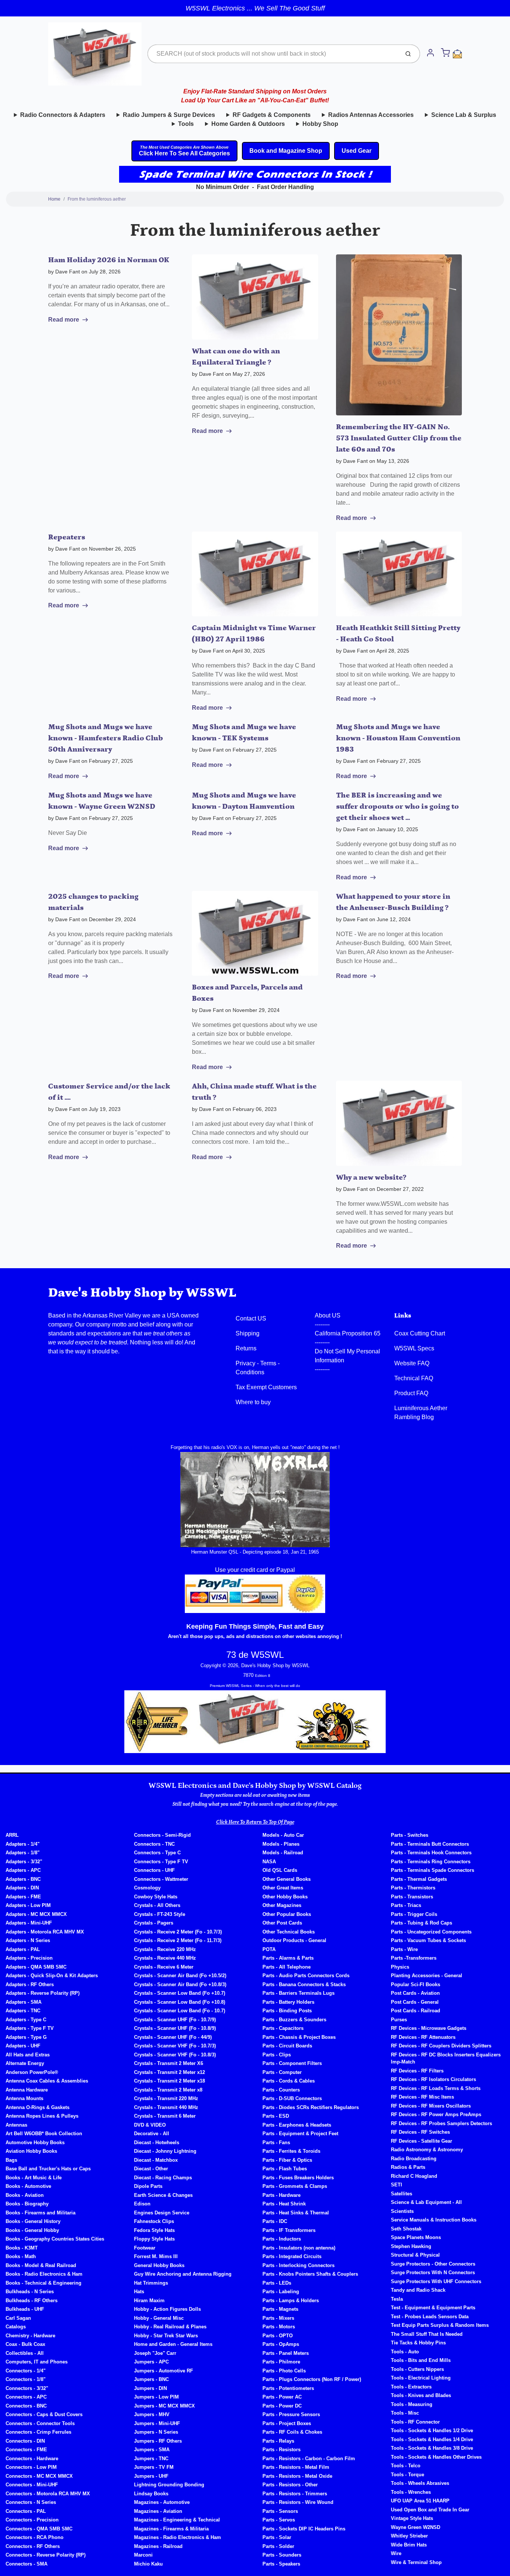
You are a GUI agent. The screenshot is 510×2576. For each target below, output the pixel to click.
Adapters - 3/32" (24, 1862)
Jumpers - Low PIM (156, 2397)
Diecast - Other (151, 2169)
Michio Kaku (148, 2564)
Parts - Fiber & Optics (287, 2160)
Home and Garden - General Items (173, 2344)
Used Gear (357, 151)
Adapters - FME (23, 1897)
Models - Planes (281, 1844)
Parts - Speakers (281, 2564)
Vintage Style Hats (412, 2518)
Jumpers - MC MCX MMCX (164, 2406)
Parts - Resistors (282, 2450)
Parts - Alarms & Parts (288, 1958)
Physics (400, 1967)
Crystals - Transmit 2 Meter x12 (170, 2072)
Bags (11, 2160)
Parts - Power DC (282, 2406)
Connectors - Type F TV (161, 1862)
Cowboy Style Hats (156, 1897)
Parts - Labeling (281, 2292)
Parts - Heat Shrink (284, 2204)
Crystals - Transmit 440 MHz (166, 2107)
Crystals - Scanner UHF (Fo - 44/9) (173, 2037)
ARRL (12, 1835)
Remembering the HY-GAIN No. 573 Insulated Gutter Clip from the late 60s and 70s (399, 438)
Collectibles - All (25, 2353)
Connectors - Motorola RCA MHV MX (48, 2494)
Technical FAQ (414, 1378)
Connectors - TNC (154, 1844)
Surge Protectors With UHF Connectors (436, 2281)
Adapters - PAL (23, 1949)
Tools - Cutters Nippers (417, 2369)
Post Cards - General (415, 2002)
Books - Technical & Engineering (43, 2283)
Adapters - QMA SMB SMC (36, 1967)
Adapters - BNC (23, 1879)
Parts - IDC (275, 2221)
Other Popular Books (287, 1914)
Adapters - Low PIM (28, 1905)
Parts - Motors (279, 2327)
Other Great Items (283, 1888)
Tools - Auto (405, 2352)
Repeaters (67, 537)
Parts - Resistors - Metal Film (296, 2467)
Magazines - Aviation (158, 2511)
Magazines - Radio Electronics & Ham (178, 2537)
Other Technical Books (289, 1932)
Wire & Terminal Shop (416, 2562)
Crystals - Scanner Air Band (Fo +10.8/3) (180, 1984)
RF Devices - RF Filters (417, 2071)
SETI (397, 2185)
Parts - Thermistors (413, 1888)
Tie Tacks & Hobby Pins (418, 2343)
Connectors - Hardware (32, 2459)
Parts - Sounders (282, 2555)
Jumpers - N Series (156, 2432)
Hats (139, 2292)
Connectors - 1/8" (26, 2379)
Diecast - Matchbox (156, 2160)
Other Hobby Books (285, 1897)
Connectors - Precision (32, 2520)
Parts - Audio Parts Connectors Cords (306, 1976)
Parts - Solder (278, 2546)
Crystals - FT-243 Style (160, 1914)
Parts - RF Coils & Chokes (292, 2432)
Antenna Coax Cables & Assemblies (47, 2081)
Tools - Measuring (412, 2404)
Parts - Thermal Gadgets (419, 1879)
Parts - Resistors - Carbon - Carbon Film (309, 2459)
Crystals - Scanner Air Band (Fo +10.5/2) (180, 1976)
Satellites (402, 2194)
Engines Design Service (162, 2213)
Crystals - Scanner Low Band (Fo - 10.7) (180, 2011)
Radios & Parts (408, 2167)
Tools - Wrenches (411, 2492)
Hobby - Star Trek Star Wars (166, 2336)
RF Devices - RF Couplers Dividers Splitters (441, 2046)
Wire (396, 2553)
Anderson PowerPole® (32, 2072)
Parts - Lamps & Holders (291, 2301)
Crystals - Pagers (154, 1923)
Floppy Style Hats (154, 2239)
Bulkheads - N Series (30, 2292)
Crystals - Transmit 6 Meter (165, 2116)
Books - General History (33, 2221)
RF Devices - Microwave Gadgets (429, 2028)
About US (328, 1315)
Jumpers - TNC (151, 2459)
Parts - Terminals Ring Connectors (431, 1862)
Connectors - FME (26, 2450)
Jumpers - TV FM (154, 2467)
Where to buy (253, 1402)
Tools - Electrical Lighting (421, 2378)
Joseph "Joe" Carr (155, 2353)
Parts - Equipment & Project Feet (300, 2134)
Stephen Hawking (411, 2246)
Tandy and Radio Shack (418, 2290)
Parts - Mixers (278, 2318)
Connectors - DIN (25, 2441)
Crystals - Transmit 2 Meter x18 (170, 2081)
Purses (399, 2020)
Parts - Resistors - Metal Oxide (297, 2476)
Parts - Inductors (282, 2239)
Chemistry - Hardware (30, 2336)
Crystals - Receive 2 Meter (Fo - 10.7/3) (178, 1932)
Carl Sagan (18, 2318)
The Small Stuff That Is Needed (427, 2334)
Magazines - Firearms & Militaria (171, 2529)
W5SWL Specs (414, 1348)
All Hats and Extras (28, 2055)
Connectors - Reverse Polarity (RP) (46, 2555)
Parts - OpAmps (281, 2344)
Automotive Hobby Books (35, 2142)
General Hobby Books (159, 2265)
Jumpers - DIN (150, 2388)
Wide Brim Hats (409, 2545)
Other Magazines (282, 1905)
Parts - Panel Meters (286, 2353)
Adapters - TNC (23, 2011)
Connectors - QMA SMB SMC (39, 2529)
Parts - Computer (282, 2072)
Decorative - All (152, 2134)
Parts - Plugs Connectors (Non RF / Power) (312, 2379)
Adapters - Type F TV (30, 2028)
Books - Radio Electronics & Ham (44, 2274)
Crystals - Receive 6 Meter (164, 1967)
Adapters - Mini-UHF (29, 1923)
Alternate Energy (25, 2063)
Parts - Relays (278, 2441)
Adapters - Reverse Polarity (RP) (43, 1993)
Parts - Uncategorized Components (431, 1932)
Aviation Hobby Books (31, 2151)
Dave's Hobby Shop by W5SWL (142, 1293)
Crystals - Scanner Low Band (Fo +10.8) (180, 2002)
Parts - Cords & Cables (289, 2081)
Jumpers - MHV (152, 2414)
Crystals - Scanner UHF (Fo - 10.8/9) (175, 2028)
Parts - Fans (276, 2142)
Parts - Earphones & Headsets (297, 2125)
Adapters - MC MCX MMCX (36, 1914)
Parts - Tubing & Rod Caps (422, 1923)
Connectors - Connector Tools (40, 2423)
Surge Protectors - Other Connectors (433, 2264)
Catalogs (16, 2327)
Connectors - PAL (26, 2511)
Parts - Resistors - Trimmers (295, 2494)
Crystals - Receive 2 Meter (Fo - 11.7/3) (178, 1940)
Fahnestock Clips (154, 2221)
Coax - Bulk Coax (25, 2344)
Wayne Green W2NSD (416, 2527)
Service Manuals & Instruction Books (434, 2220)
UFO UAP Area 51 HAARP (420, 2501)
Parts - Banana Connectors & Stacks (304, 1984)
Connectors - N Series (31, 2502)
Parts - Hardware (282, 2195)
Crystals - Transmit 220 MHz (166, 2098)
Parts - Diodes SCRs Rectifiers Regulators (311, 2107)
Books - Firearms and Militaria (41, 2213)
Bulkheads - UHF (25, 2309)
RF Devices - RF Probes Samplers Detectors (441, 2123)
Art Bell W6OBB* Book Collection (44, 2134)
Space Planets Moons (416, 2237)
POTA (269, 1949)
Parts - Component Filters (292, 2063)
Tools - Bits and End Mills (421, 2360)
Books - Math (21, 2256)
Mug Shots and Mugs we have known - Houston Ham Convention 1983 (398, 738)
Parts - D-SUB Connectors (292, 2098)
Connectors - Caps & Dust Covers (44, 2414)
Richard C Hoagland (414, 2176)
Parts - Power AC (282, 2397)
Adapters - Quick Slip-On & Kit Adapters (52, 1976)
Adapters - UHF (23, 2046)
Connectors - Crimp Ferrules (38, 2432)
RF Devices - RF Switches (420, 2132)
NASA (269, 1862)
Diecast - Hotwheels (157, 2142)
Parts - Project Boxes (287, 2423)
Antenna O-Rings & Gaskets (38, 2107)
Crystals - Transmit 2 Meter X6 (169, 2063)
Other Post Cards (282, 1923)
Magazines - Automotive (162, 2502)
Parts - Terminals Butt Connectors (430, 1844)
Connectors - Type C (157, 1853)
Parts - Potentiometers (288, 2388)
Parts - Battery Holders (288, 2002)
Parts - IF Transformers (289, 2230)
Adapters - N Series (28, 1940)
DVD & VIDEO (150, 2125)
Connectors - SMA (27, 2564)
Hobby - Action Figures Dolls (167, 2309)
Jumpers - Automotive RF (164, 2371)
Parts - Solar (277, 2537)
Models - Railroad (283, 1853)
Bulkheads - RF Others (32, 2301)
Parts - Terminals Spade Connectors (433, 1870)
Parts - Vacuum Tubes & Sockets (428, 1940)
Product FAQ (411, 1393)
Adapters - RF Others (30, 1984)
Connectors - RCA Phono (35, 2537)
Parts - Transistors (412, 1897)
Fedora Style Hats (154, 2230)
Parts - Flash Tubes (285, 2169)
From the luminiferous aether (97, 199)
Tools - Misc (405, 2413)
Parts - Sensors (280, 2511)
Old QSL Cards (280, 1870)
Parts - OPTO (278, 2336)
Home (54, 199)
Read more (64, 320)
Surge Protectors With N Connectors (433, 2272)
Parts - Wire (404, 1949)
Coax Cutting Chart (420, 1333)
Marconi (143, 2555)
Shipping (248, 1333)
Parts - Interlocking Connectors (298, 2265)
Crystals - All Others (157, 1905)
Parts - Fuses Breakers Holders (298, 2178)
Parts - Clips (277, 2055)
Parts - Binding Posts (287, 2011)
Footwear (145, 2248)
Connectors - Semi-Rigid (162, 1835)
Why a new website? (371, 1177)
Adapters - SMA (24, 2002)
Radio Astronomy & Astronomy (427, 2150)
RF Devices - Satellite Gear (422, 2141)
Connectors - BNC (26, 2406)
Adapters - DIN (22, 1888)
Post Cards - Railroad (416, 2011)
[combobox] (273, 54)
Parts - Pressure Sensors (291, 2414)
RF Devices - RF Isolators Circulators (433, 2079)
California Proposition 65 (348, 1333)
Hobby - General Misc (159, 2318)
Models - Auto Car (283, 1835)
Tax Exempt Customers (266, 1387)
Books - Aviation (25, 2195)
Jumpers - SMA (152, 2450)
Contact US (251, 1318)
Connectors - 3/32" (27, 2388)
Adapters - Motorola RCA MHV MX (45, 1932)
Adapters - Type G (26, 2037)
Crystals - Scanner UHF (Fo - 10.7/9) (175, 2020)
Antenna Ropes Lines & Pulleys (42, 2116)
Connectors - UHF (154, 1870)
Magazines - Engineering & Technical (177, 2520)
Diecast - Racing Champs (163, 2178)
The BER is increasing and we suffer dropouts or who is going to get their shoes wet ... (397, 806)
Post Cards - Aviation (415, 1993)
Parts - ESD (276, 2116)
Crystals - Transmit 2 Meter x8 (168, 2090)
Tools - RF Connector (415, 2422)
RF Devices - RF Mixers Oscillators (431, 2106)
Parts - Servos (279, 2520)
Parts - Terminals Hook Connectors (431, 1853)
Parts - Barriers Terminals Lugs (298, 1993)
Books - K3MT (22, 2248)
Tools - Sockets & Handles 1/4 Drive (432, 2439)
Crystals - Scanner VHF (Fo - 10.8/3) (175, 2055)
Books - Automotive (28, 2186)
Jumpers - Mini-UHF (157, 2423)
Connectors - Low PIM (31, 2467)
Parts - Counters (281, 2090)
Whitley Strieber (409, 2536)
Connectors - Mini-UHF (32, 2485)
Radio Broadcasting (414, 2159)
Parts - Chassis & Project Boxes (299, 2037)
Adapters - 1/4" (23, 1844)
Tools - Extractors (411, 2387)
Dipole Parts (148, 2186)
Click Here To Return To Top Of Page (255, 1822)
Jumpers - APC (151, 2362)
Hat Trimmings (151, 2283)
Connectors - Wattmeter (161, 1879)
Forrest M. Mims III (156, 2256)
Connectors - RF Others (33, 2546)
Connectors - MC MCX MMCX (39, 2476)
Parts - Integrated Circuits (292, 2256)
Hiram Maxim (149, 2301)
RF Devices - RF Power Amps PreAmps (436, 2114)
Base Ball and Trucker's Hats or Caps (48, 2169)
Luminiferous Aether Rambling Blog (421, 1413)
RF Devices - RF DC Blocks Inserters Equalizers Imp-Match (446, 2058)
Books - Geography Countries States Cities (55, 2239)
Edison (142, 2204)
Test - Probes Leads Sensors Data (430, 2317)
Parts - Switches (410, 1835)
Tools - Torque (408, 2475)
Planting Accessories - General (427, 1976)
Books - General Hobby (32, 2230)
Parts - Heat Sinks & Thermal (296, 2213)
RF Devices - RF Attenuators (423, 2037)
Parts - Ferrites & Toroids (291, 2151)
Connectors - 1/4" (26, 2371)
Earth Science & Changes (163, 2195)
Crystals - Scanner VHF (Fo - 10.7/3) (175, 2046)
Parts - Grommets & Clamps (295, 2186)
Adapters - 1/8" (23, 1853)
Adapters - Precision (29, 1958)
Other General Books (287, 1879)
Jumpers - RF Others (158, 2441)
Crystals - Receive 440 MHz (165, 1958)
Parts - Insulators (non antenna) (299, 2248)
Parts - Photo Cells (284, 2371)
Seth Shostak (406, 2229)
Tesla (397, 2299)
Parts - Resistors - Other (290, 2485)
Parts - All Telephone (287, 1967)
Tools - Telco (406, 2466)
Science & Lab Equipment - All (426, 2202)
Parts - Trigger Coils (414, 1914)
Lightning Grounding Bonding (169, 2485)
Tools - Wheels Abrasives (420, 2483)
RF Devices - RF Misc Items (422, 2097)
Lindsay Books (151, 2494)
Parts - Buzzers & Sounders (294, 2020)
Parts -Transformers (414, 1958)
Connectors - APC (26, 2397)
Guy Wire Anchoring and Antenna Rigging (183, 2274)
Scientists (402, 2211)
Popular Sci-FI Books (416, 1984)
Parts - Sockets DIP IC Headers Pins (304, 2529)
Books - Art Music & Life (34, 2178)
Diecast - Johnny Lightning (165, 2151)
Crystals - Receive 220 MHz (165, 1949)
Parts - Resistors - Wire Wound (298, 2502)
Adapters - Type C (26, 2020)
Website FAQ (412, 1363)
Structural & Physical (415, 2255)
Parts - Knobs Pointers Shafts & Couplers (310, 2274)
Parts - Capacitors (283, 2028)
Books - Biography (27, 2204)
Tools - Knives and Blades (421, 2395)
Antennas (16, 2125)
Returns (246, 1348)
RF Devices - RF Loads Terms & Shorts (436, 2088)
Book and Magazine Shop (286, 151)
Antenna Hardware (27, 2090)
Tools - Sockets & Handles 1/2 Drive (432, 2431)
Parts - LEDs (277, 2283)
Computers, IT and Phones (37, 2362)
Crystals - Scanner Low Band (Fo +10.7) (180, 1993)
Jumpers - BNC (151, 2379)
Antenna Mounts (24, 2098)
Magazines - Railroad (158, 2546)
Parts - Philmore (281, 2362)
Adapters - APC (23, 1870)
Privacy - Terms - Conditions (258, 1368)
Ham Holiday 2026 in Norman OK (109, 260)
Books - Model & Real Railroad (41, 2265)
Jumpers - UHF (151, 2476)
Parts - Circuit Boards (287, 2046)
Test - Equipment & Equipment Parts (433, 2308)
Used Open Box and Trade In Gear (430, 2510)
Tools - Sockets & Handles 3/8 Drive (432, 2448)
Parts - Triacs (406, 1905)
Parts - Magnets (280, 2309)
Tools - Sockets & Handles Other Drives (436, 2457)
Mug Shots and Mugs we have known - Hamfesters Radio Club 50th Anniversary (105, 738)
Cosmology (147, 1888)
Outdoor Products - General (294, 1940)
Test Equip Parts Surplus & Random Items (440, 2325)
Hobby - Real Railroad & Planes (170, 2327)
